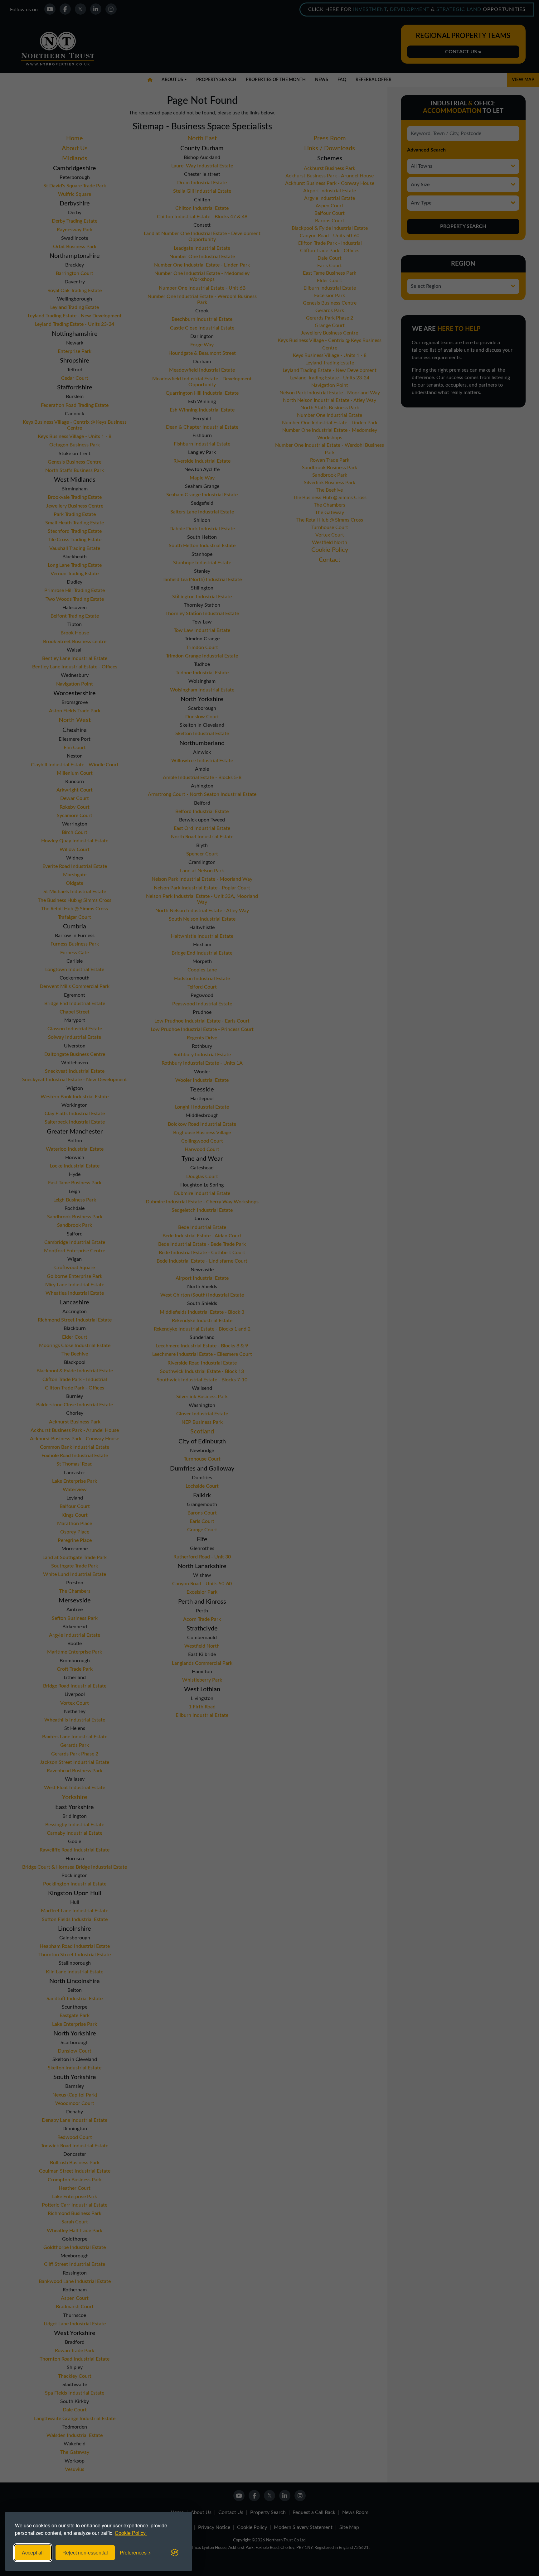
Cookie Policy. (131, 2533)
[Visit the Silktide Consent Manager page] (175, 2553)
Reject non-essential (85, 2552)
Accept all (33, 2552)
